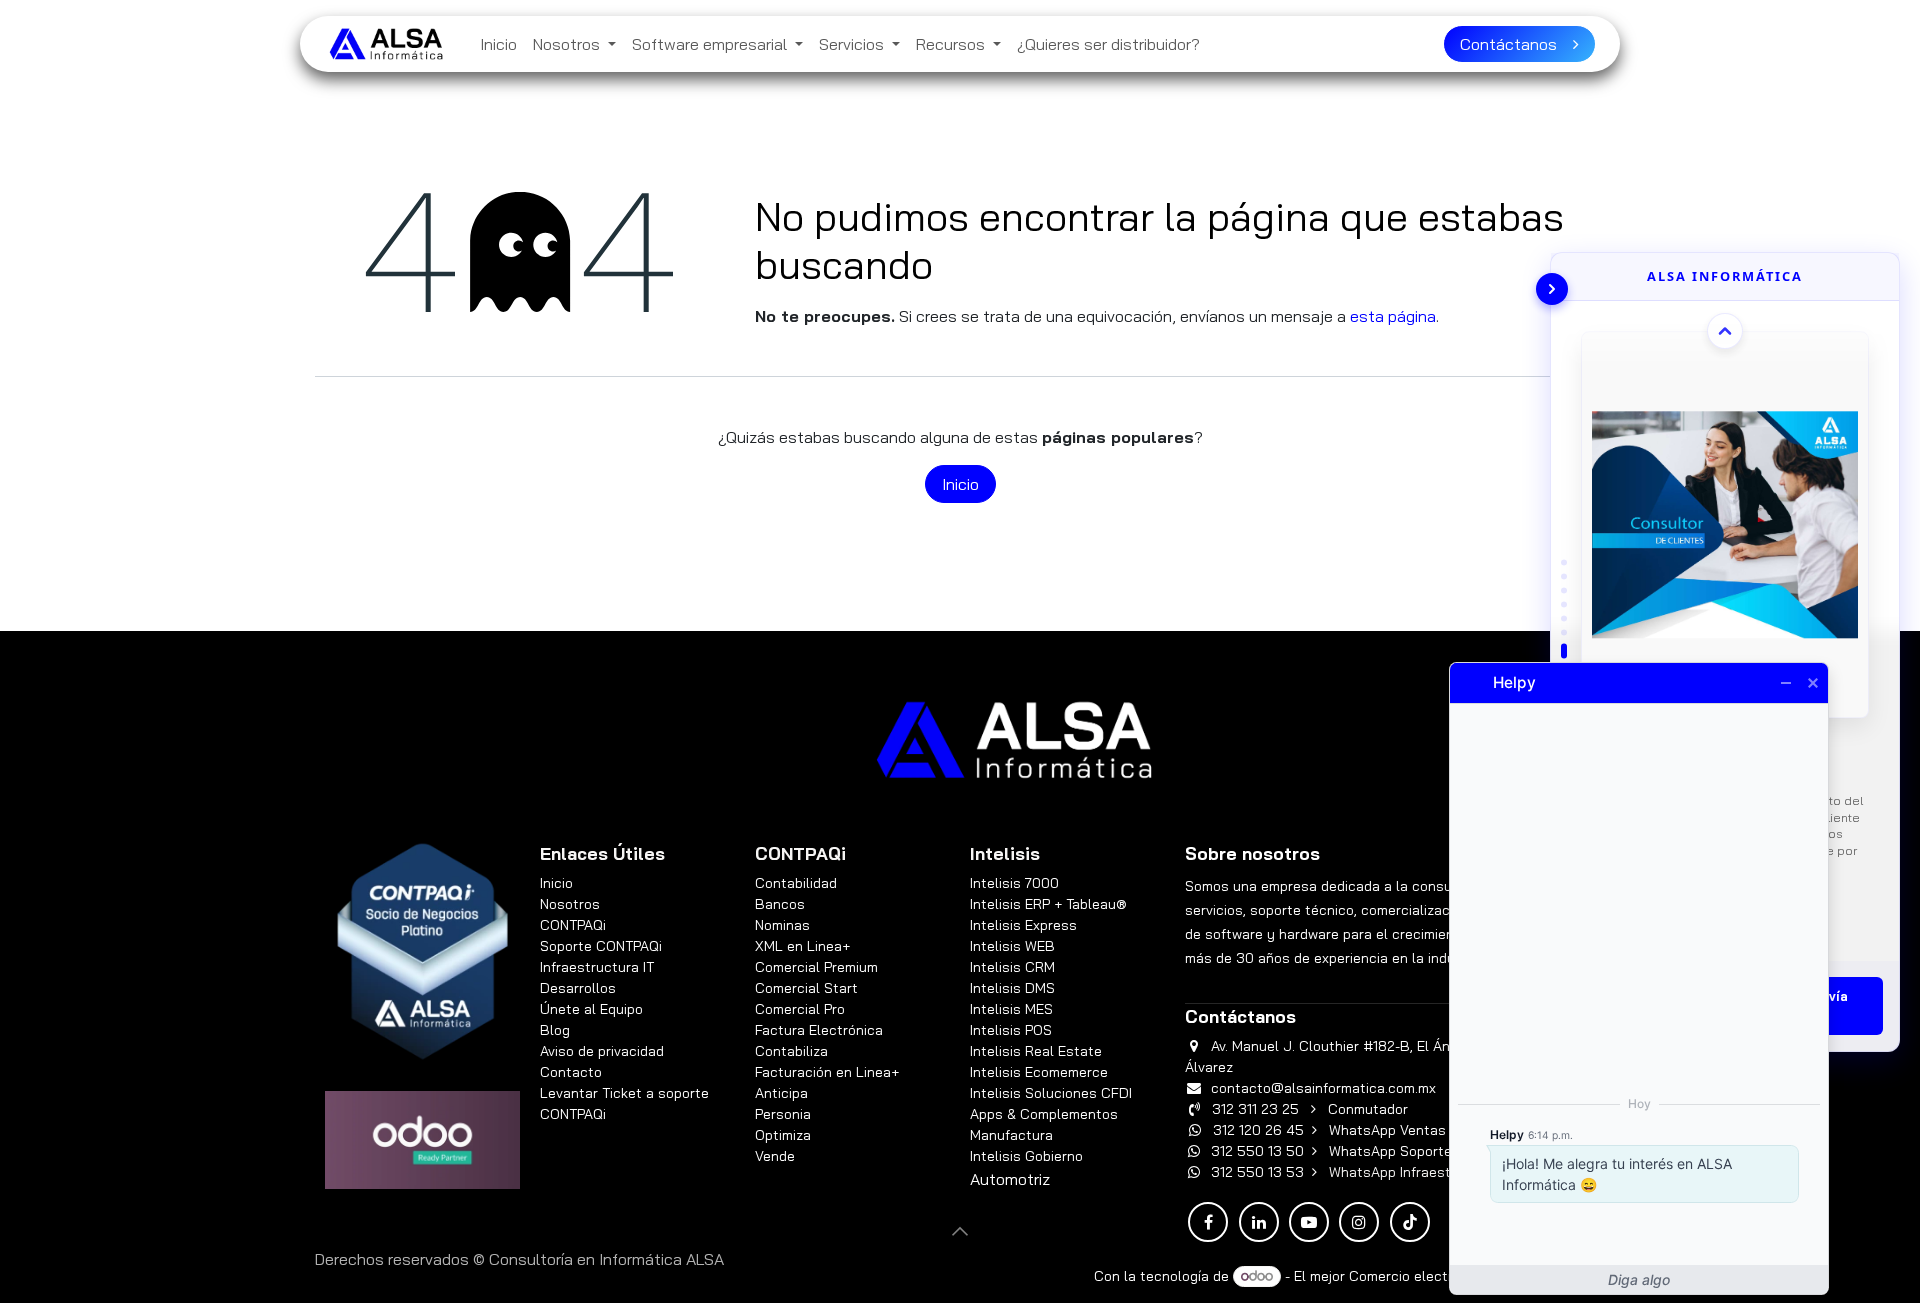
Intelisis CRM (1012, 967)
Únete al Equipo (591, 1009)
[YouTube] (1309, 1222)
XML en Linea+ (802, 946)
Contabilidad (796, 883)
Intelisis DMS (1012, 988)
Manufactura (1011, 1135)
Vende (775, 1156)
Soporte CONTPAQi (601, 946)
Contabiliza (791, 1051)
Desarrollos (578, 988)
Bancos (780, 904)
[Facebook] (1208, 1222)
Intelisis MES (1011, 1009)
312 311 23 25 (1255, 1109)
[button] (960, 1231)
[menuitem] (498, 44)
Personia (783, 1114)
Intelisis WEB (1012, 946)
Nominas (782, 925)
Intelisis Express (1023, 925)
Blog (555, 1030)
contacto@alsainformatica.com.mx (1323, 1088)
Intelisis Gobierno (1026, 1156)
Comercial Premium (816, 967)
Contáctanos (1516, 44)
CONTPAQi (573, 925)
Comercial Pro (800, 1009)
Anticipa (783, 1093)
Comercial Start (806, 988)
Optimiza (783, 1135)
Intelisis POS (1011, 1030)
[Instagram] (1359, 1222)
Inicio (960, 484)
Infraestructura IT (597, 967)
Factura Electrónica (819, 1030)
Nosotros (570, 904)
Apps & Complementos (1044, 1114)
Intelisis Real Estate (1036, 1051)
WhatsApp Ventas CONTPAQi (1422, 1130)
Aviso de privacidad (602, 1051)
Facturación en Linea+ (827, 1072)
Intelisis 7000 (1014, 883)
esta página (1393, 316)
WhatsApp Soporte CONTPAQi (1425, 1151)
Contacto (571, 1072)
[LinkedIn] (1259, 1222)
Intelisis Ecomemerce (1039, 1072)
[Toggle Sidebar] (1552, 289)
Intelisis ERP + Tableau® (1048, 904)
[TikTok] (1410, 1222)
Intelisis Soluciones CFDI (1051, 1093)
